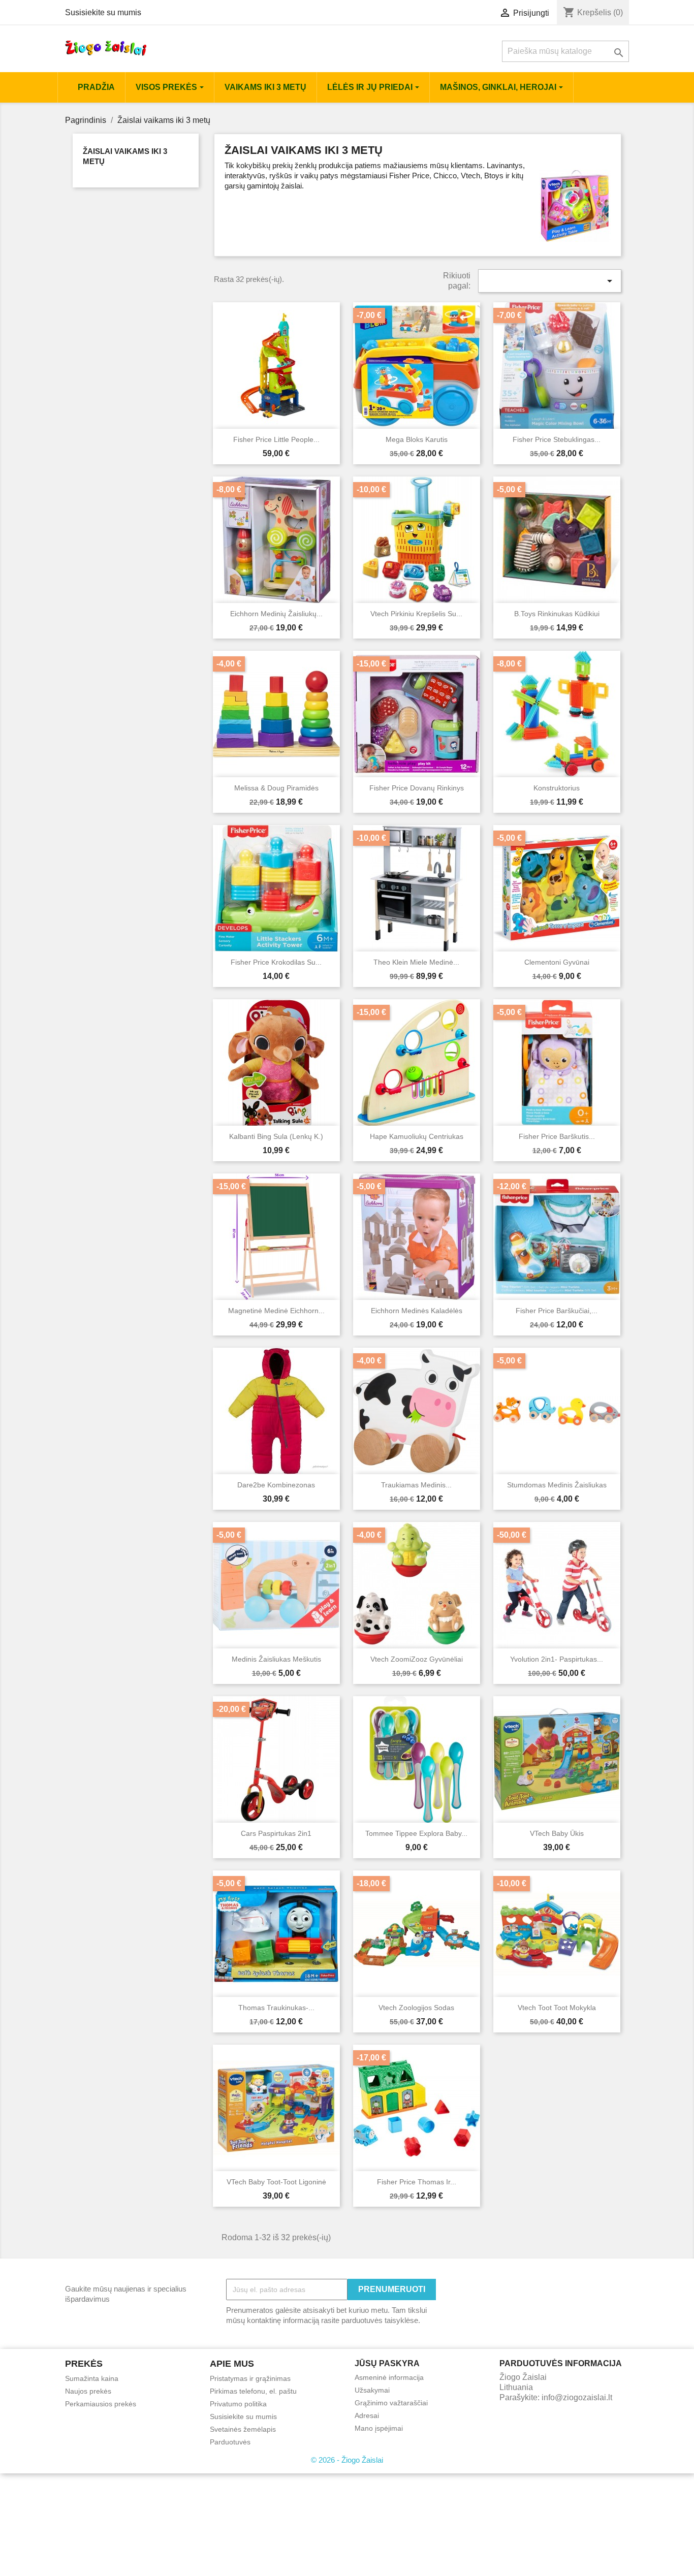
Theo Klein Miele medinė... (416, 962)
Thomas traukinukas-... (276, 2008)
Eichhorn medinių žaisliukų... (276, 614)
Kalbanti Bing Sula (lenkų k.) (276, 1136)
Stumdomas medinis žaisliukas (557, 1485)
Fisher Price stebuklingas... (557, 439)
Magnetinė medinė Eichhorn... (276, 1311)
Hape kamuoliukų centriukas (417, 1136)
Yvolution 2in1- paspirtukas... (557, 1659)
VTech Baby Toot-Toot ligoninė (276, 2182)
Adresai (367, 2415)
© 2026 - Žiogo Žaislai (347, 2460)
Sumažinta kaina (92, 2378)
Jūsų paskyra (387, 2363)
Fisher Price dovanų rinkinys (417, 788)
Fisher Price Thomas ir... (417, 2182)
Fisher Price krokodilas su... (276, 962)
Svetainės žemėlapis (243, 2429)
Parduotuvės (230, 2442)
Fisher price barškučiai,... (557, 1311)
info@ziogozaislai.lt (577, 2397)
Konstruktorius (557, 788)
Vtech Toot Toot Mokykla (557, 2008)
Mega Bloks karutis (417, 439)
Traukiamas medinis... (416, 1485)
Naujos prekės (88, 2391)
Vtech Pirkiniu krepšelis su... (416, 614)
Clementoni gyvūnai (557, 962)
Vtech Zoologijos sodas (416, 2008)
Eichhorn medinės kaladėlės (417, 1311)
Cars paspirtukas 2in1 (276, 1833)
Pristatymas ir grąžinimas (250, 2378)
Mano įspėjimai (379, 2428)
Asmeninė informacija (389, 2377)
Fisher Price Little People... (276, 439)
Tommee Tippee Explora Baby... (416, 1833)
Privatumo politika (238, 2404)
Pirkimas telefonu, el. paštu (253, 2391)
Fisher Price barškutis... (557, 1136)
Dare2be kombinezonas (276, 1485)
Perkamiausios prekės (101, 2404)
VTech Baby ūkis (557, 1833)
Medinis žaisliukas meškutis (276, 1659)
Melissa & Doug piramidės (276, 788)
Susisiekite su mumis (103, 12)
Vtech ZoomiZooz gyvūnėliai (417, 1659)
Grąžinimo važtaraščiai (391, 2403)
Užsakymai (372, 2390)
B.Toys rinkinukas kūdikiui (557, 614)
